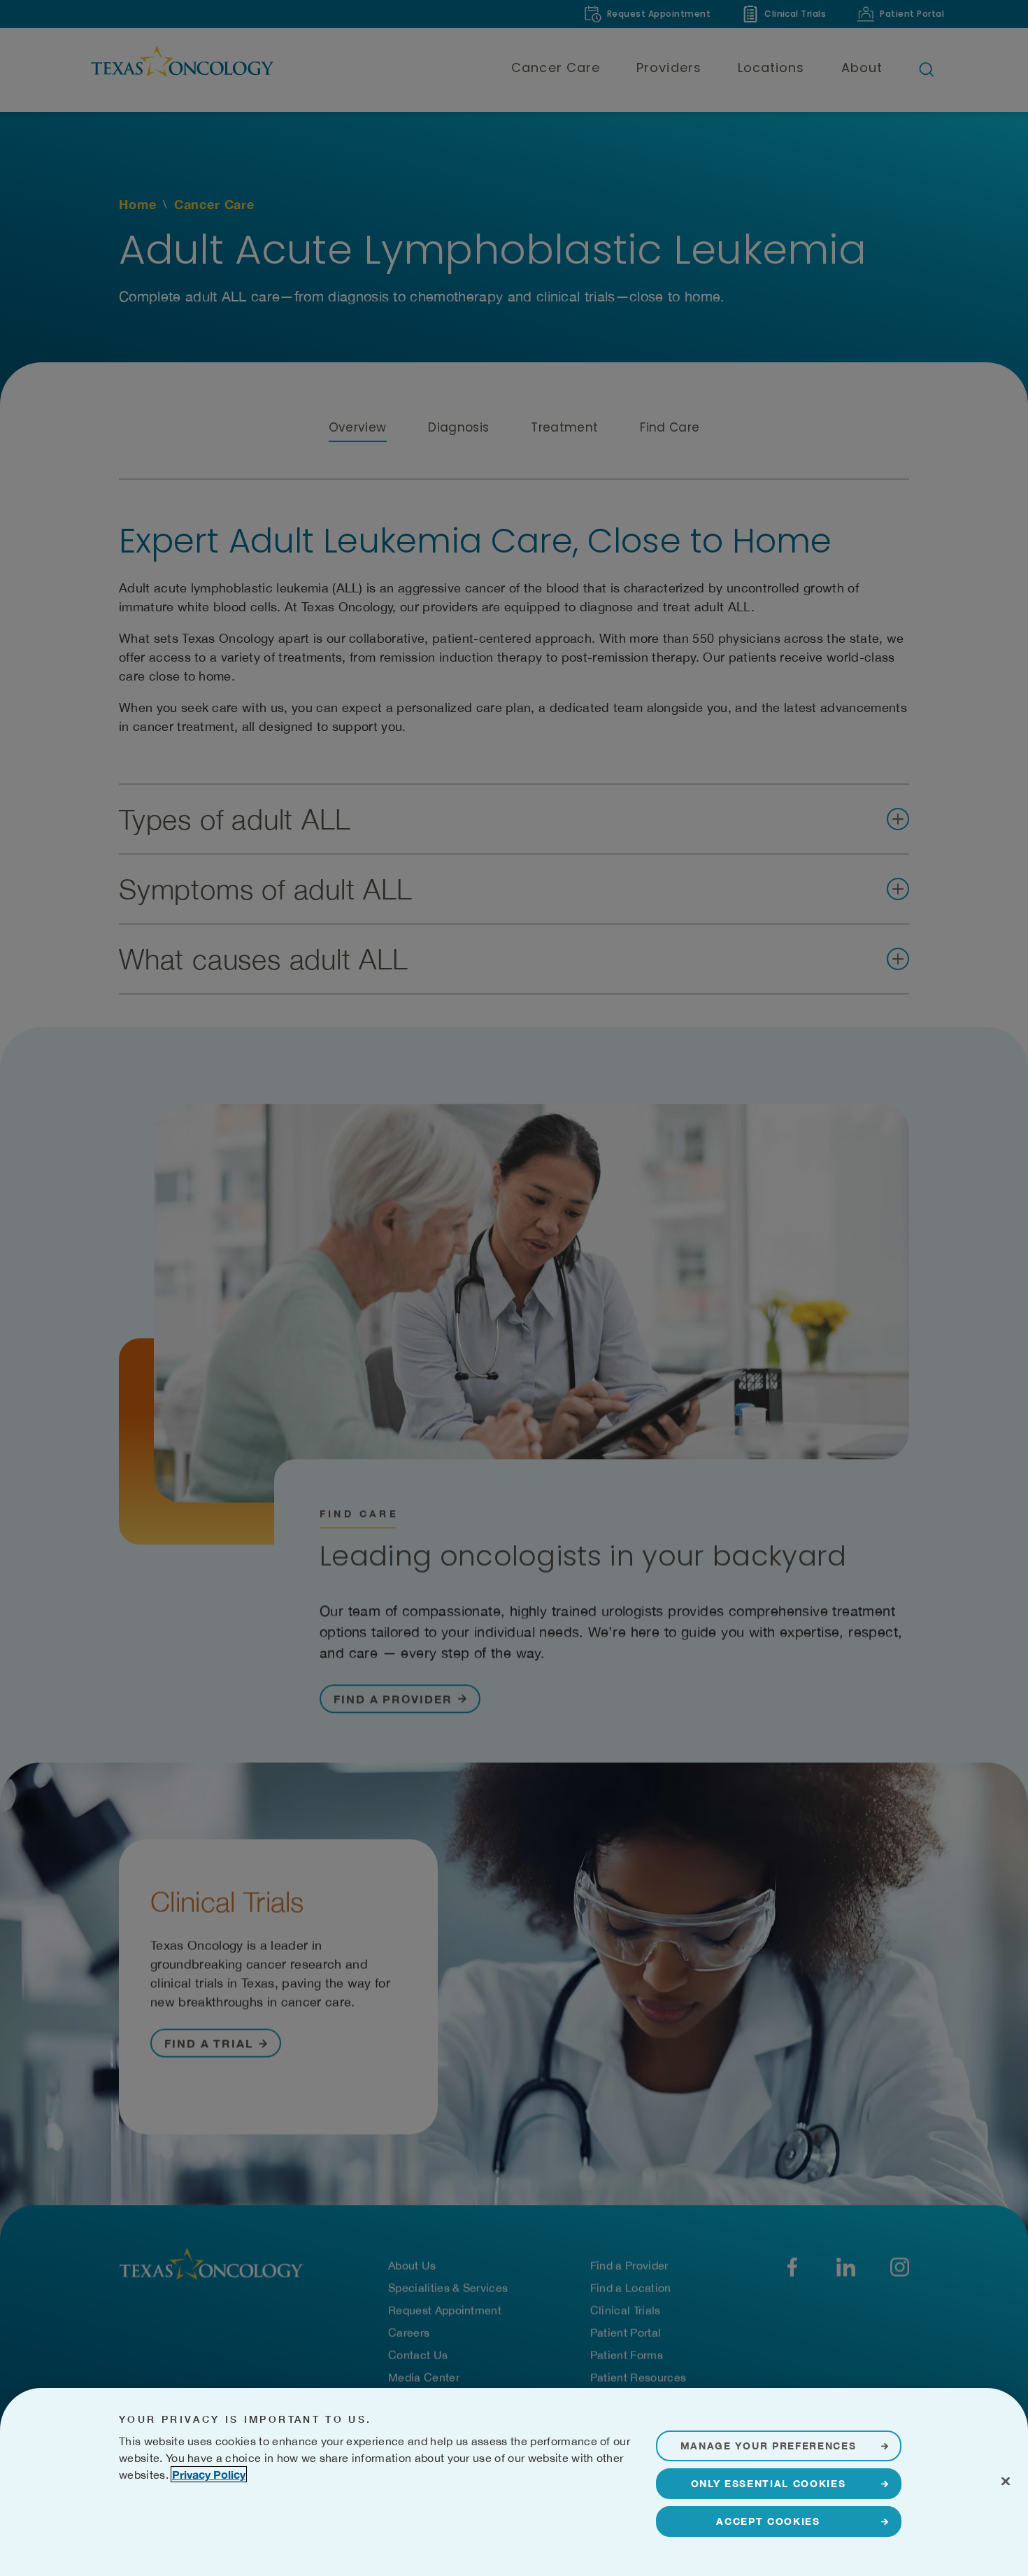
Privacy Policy (209, 2474)
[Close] (1006, 2481)
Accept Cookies (768, 2521)
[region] (514, 2482)
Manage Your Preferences (769, 2446)
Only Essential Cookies (769, 2483)
